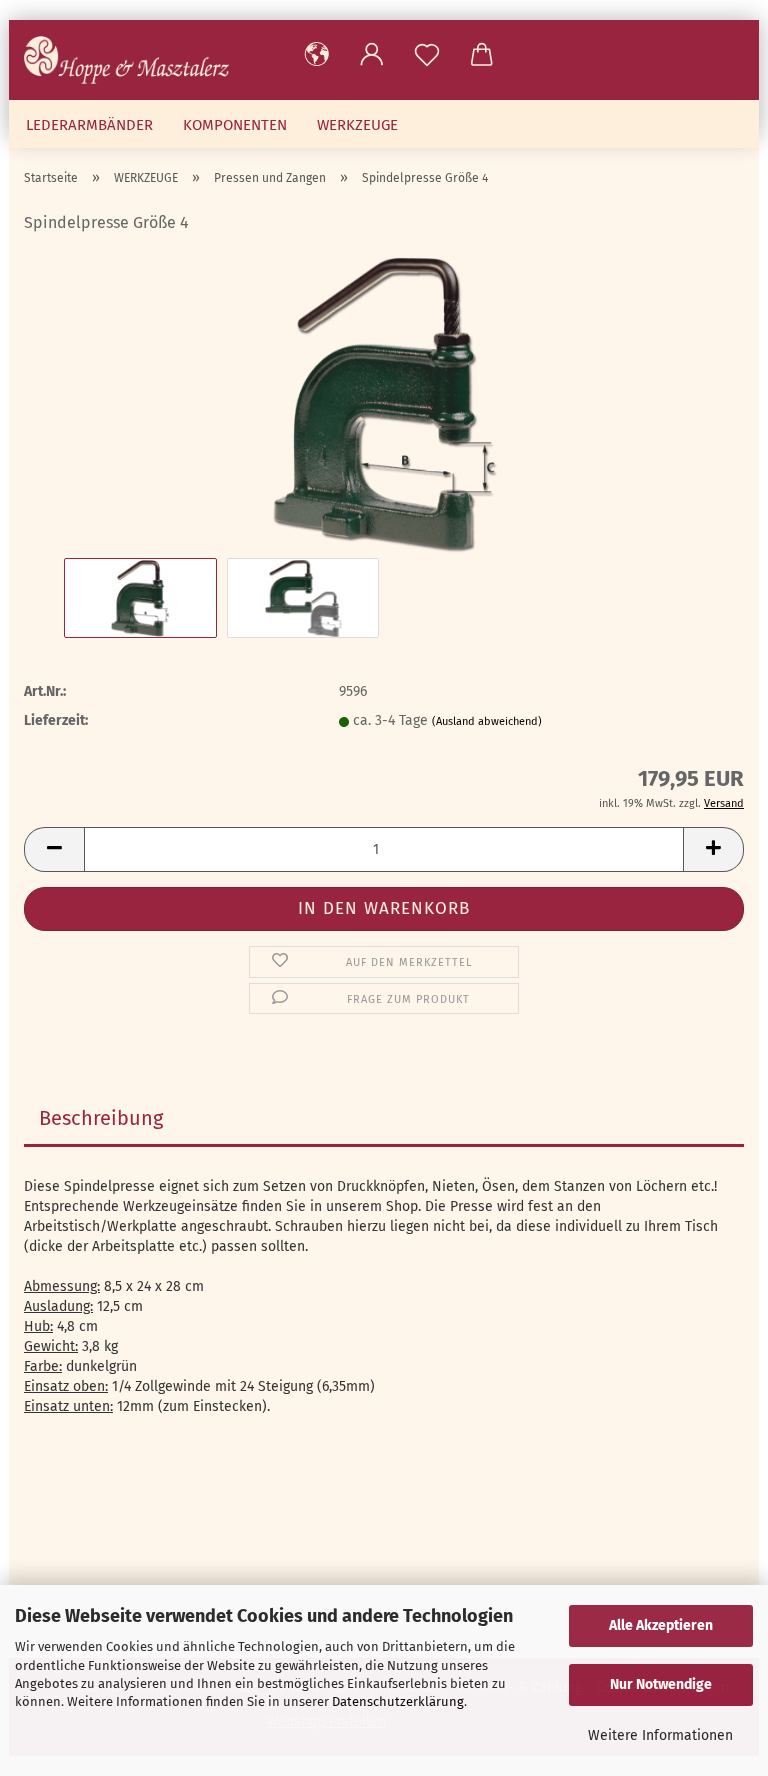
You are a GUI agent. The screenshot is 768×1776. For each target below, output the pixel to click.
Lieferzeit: (56, 720)
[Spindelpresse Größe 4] (384, 402)
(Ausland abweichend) (487, 721)
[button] (316, 55)
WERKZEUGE (357, 125)
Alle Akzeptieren (661, 1625)
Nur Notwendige (661, 1684)
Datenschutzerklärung (398, 1701)
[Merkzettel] (426, 55)
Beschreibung (101, 1118)
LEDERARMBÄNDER (89, 125)
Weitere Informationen (660, 1735)
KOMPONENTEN (235, 125)
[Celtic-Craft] (134, 60)
